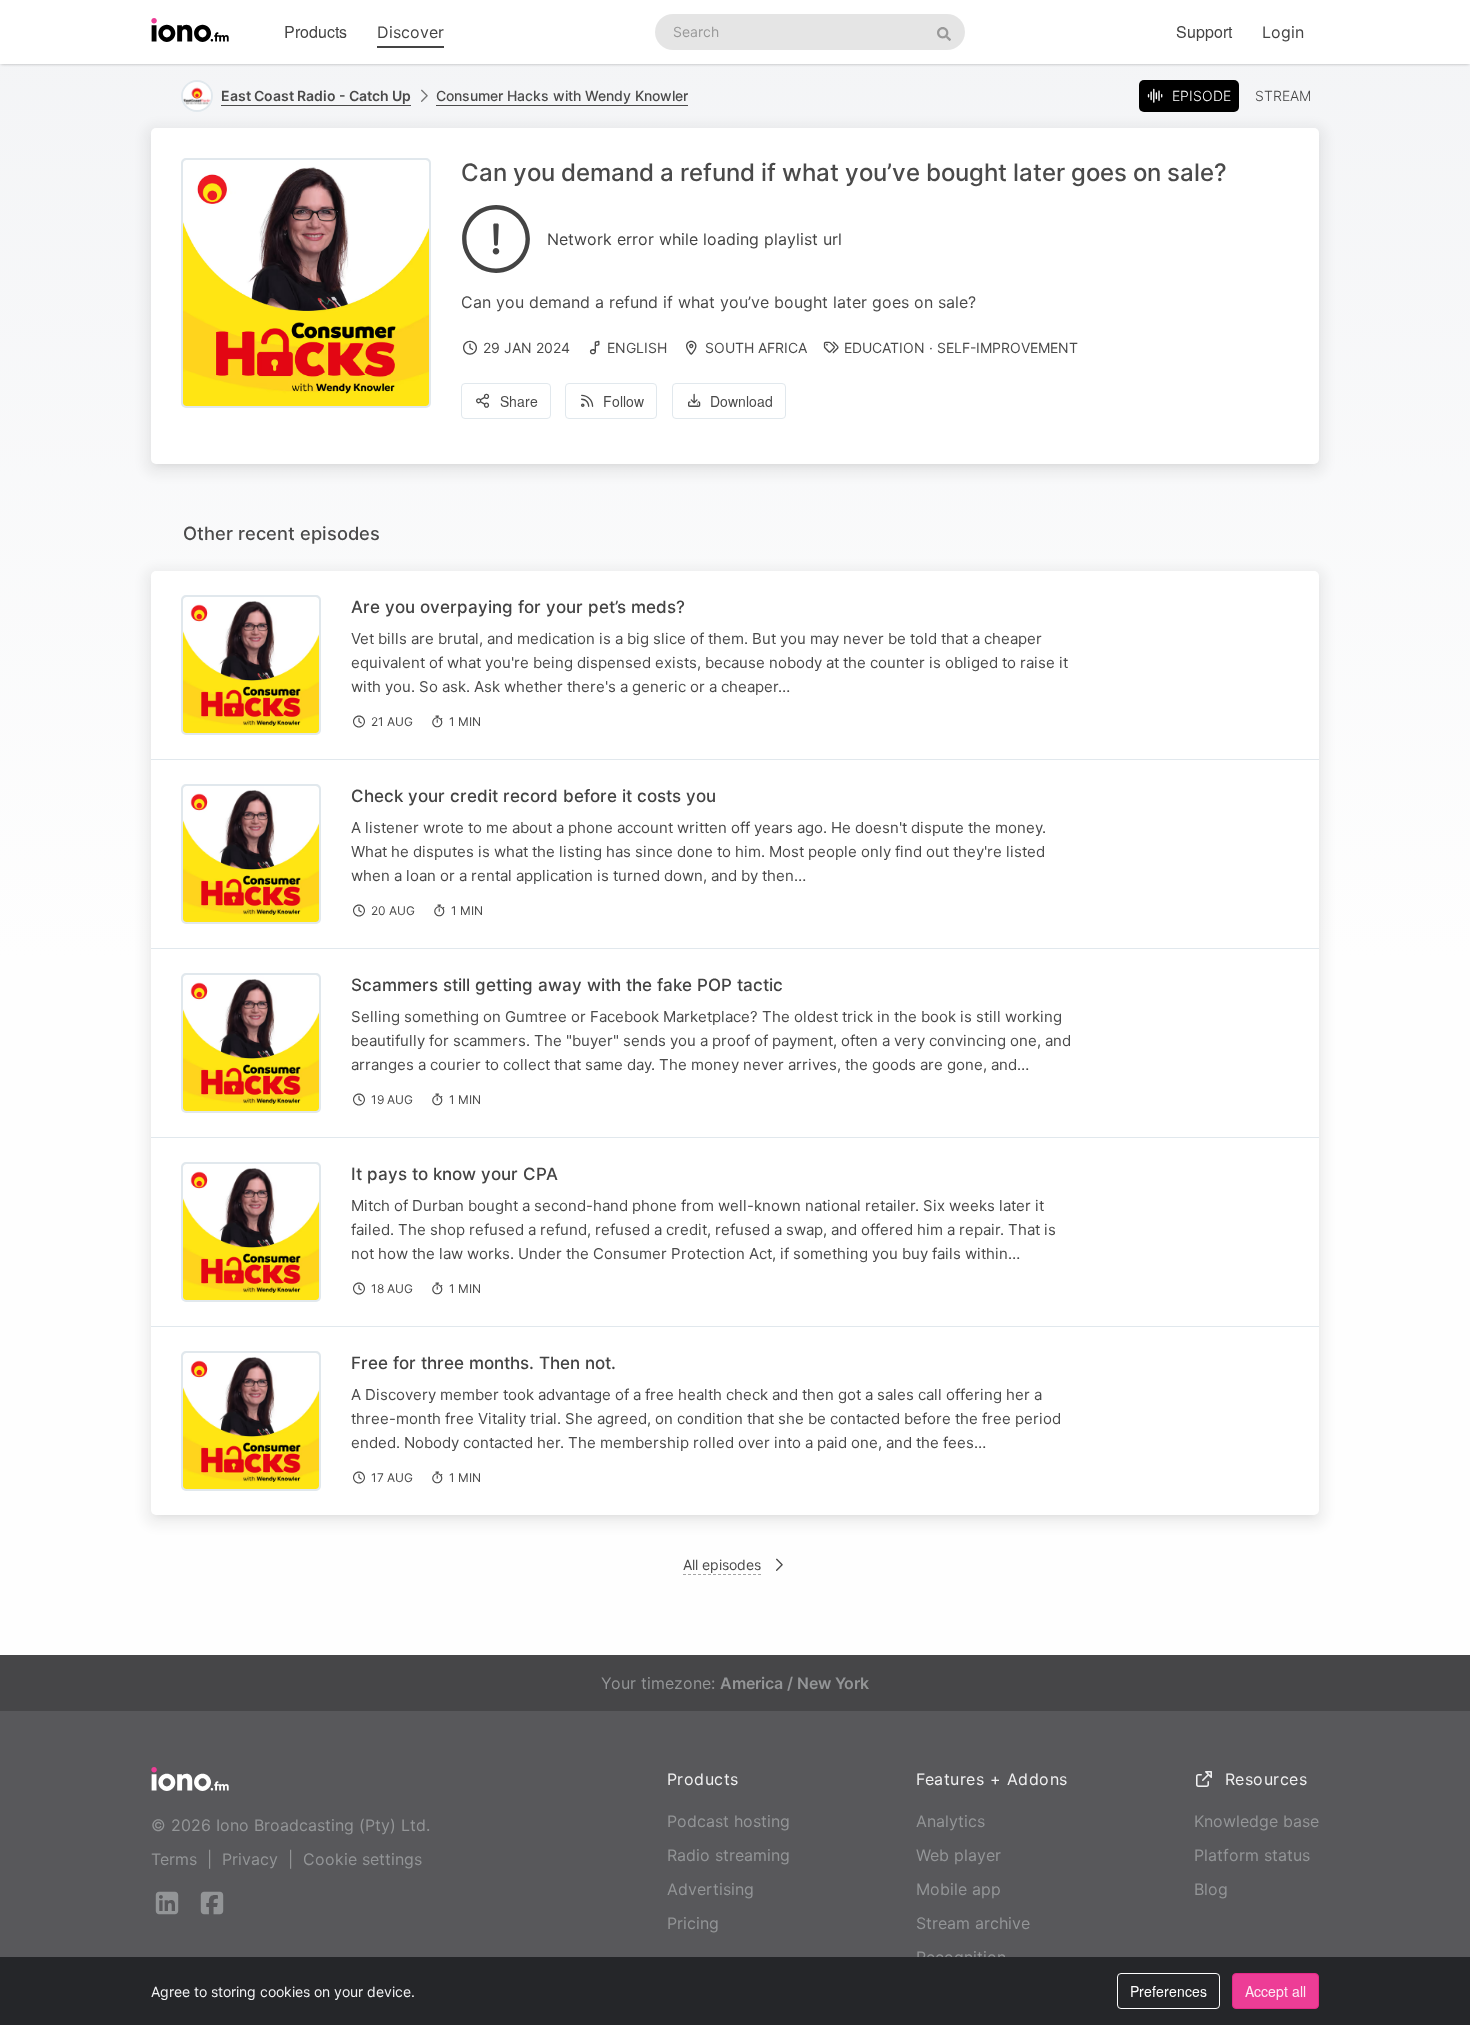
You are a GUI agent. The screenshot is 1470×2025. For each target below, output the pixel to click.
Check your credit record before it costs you (533, 796)
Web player (958, 1855)
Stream (1283, 95)
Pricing (693, 1923)
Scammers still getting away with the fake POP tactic (567, 985)
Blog (1211, 1889)
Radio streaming (728, 1855)
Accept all (1275, 1991)
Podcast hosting (728, 1821)
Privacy (250, 1859)
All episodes (722, 1564)
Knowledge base (1256, 1821)
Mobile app (958, 1889)
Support (1204, 31)
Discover (410, 32)
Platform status (1252, 1855)
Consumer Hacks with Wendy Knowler (562, 95)
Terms (174, 1859)
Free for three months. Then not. (483, 1363)
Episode (1201, 95)
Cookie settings (362, 1859)
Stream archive (973, 1923)
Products (315, 31)
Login (1283, 32)
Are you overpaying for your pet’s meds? (518, 607)
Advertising (710, 1889)
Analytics (950, 1821)
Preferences (1168, 1991)
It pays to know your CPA (454, 1174)
